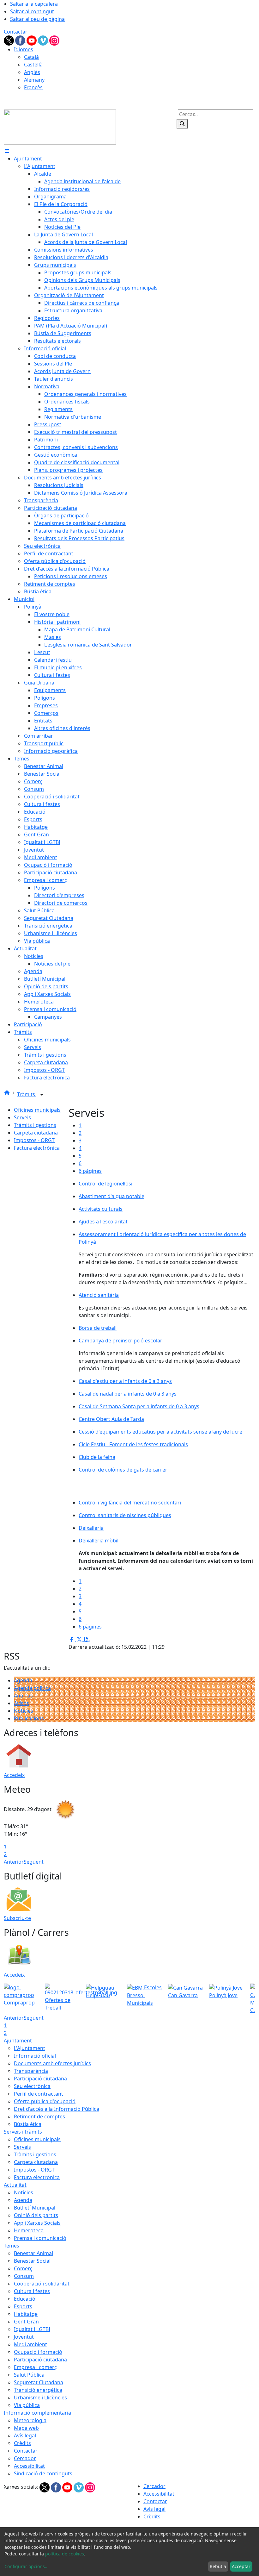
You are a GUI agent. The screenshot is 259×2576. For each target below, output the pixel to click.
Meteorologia (30, 2420)
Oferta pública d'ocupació (45, 2101)
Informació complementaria (37, 2413)
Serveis (22, 1117)
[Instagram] (54, 40)
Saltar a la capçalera (34, 4)
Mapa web (26, 2428)
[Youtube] (32, 40)
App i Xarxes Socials (37, 2223)
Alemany (34, 80)
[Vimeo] (44, 40)
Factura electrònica (37, 1148)
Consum (24, 2276)
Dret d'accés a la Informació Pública (57, 2109)
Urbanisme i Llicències (40, 2398)
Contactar (16, 32)
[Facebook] (21, 40)
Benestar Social (32, 2261)
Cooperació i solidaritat (42, 2284)
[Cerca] (182, 124)
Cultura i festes (32, 2291)
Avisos (21, 1703)
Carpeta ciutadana (36, 1133)
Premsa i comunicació (40, 2238)
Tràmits (27, 1094)
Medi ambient (30, 2344)
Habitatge (26, 2314)
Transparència (31, 2071)
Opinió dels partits (36, 2215)
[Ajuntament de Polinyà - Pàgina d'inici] (60, 127)
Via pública (27, 2405)
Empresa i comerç (35, 2367)
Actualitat (15, 2185)
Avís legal (25, 2435)
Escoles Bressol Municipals (144, 1995)
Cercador (25, 2458)
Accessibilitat (29, 2466)
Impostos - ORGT (34, 1140)
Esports (23, 2306)
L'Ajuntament (30, 2048)
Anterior (14, 1862)
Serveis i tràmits (23, 2132)
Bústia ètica (28, 2124)
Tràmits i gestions (35, 1125)
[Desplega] (42, 1095)
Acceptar (241, 2566)
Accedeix (14, 1775)
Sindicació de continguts (43, 2473)
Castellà (33, 65)
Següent (34, 1862)
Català (31, 57)
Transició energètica (38, 2390)
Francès (33, 87)
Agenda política (32, 1688)
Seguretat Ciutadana (39, 2382)
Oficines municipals (37, 1110)
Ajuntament (18, 2041)
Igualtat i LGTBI (32, 2329)
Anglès (32, 72)
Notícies (24, 1711)
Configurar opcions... (27, 2566)
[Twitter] (9, 40)
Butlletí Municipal (35, 2208)
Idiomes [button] (24, 49)
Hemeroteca (29, 2230)
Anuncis (23, 1696)
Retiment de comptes (39, 2116)
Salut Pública (29, 2375)
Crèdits (22, 2443)
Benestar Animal (33, 2253)
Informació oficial (35, 2056)
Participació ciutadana (40, 2079)
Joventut (24, 2337)
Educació (25, 2299)
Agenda (23, 1680)
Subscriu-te (17, 1918)
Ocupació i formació (38, 2352)
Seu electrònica (32, 2086)
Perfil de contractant (39, 2094)
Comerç (23, 2268)
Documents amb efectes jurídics (52, 2063)
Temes (12, 2246)
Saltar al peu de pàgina (37, 19)
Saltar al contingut (32, 11)
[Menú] (7, 151)
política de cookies (65, 2554)
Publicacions (29, 1718)
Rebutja (218, 2566)
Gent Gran (26, 2322)
